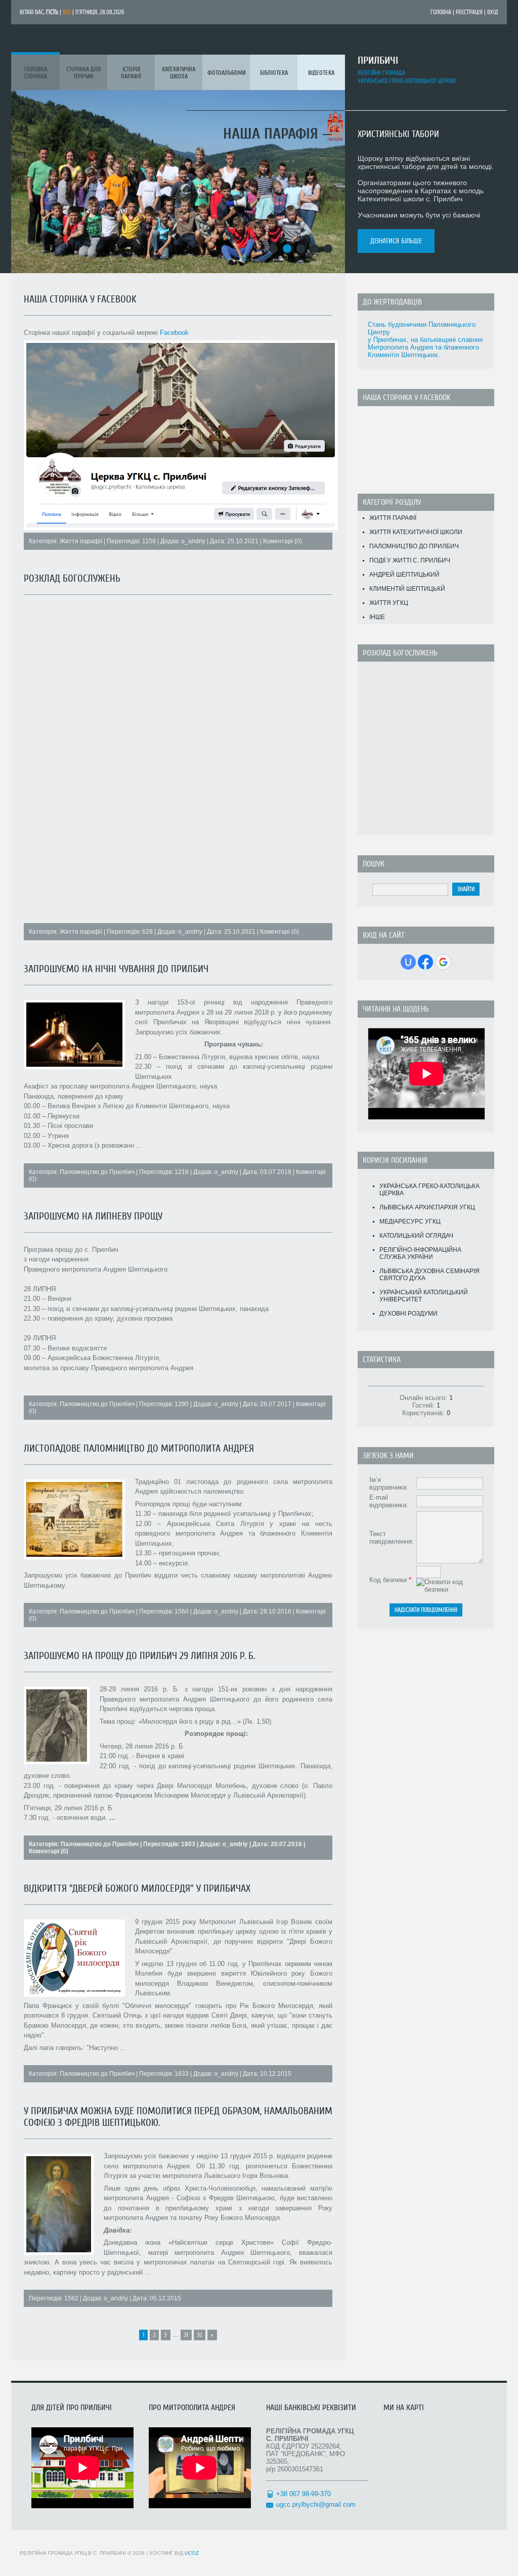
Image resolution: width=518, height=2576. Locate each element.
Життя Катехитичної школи (416, 532)
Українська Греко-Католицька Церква (429, 1190)
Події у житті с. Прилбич (410, 560)
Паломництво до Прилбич (97, 1172)
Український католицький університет (424, 1296)
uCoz (192, 2553)
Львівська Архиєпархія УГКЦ (427, 1207)
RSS (67, 12)
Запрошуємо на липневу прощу (93, 1216)
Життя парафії (81, 541)
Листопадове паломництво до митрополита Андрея (139, 1448)
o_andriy (193, 541)
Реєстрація (469, 12)
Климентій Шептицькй (407, 589)
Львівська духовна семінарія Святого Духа (429, 1275)
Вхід (493, 12)
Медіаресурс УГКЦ (410, 1221)
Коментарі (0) (283, 541)
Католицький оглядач (416, 1236)
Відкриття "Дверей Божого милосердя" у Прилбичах (137, 1888)
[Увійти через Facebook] (425, 962)
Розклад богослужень (72, 578)
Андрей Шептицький (404, 575)
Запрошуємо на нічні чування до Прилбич (116, 969)
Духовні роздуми (408, 1314)
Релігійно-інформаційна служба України (420, 1253)
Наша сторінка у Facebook (80, 299)
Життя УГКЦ (389, 603)
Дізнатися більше (396, 241)
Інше (377, 617)
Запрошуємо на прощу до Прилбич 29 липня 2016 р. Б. (139, 1656)
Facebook (174, 333)
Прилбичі (378, 60)
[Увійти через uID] (408, 962)
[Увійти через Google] (443, 962)
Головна (441, 12)
